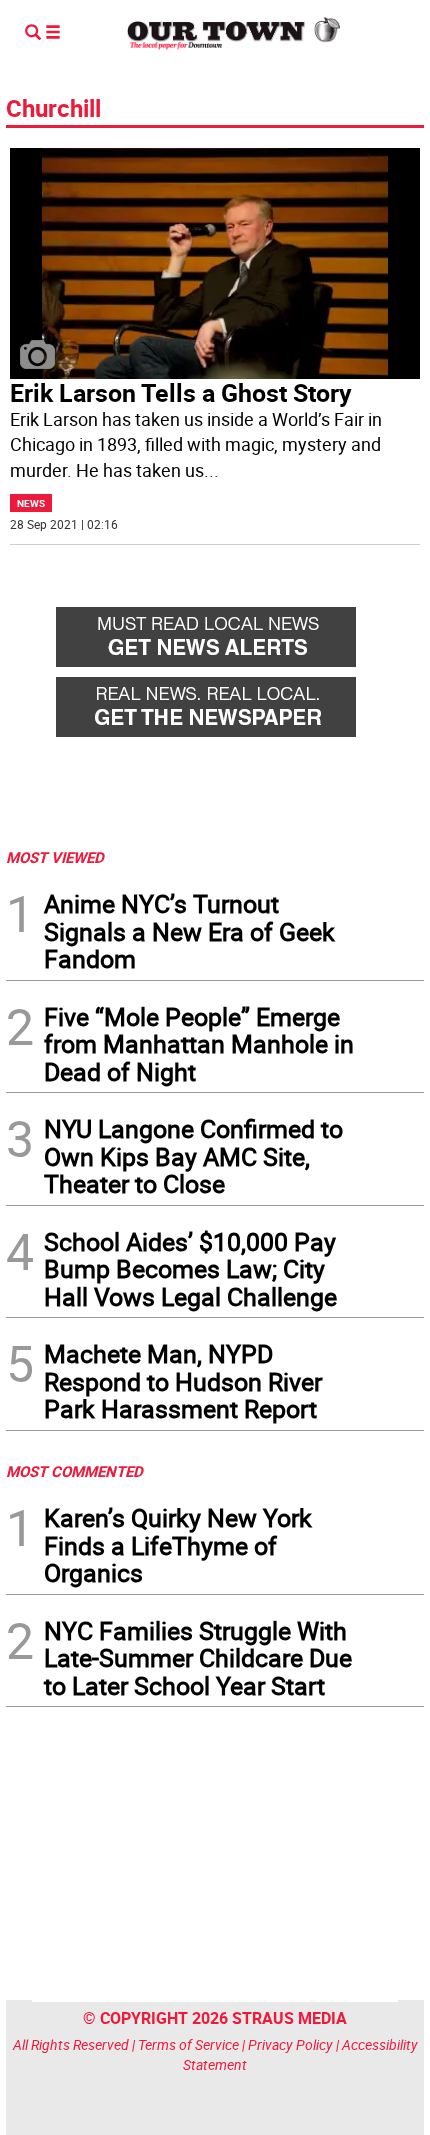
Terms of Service (188, 2044)
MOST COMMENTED (74, 1471)
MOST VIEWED (55, 857)
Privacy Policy (290, 2044)
